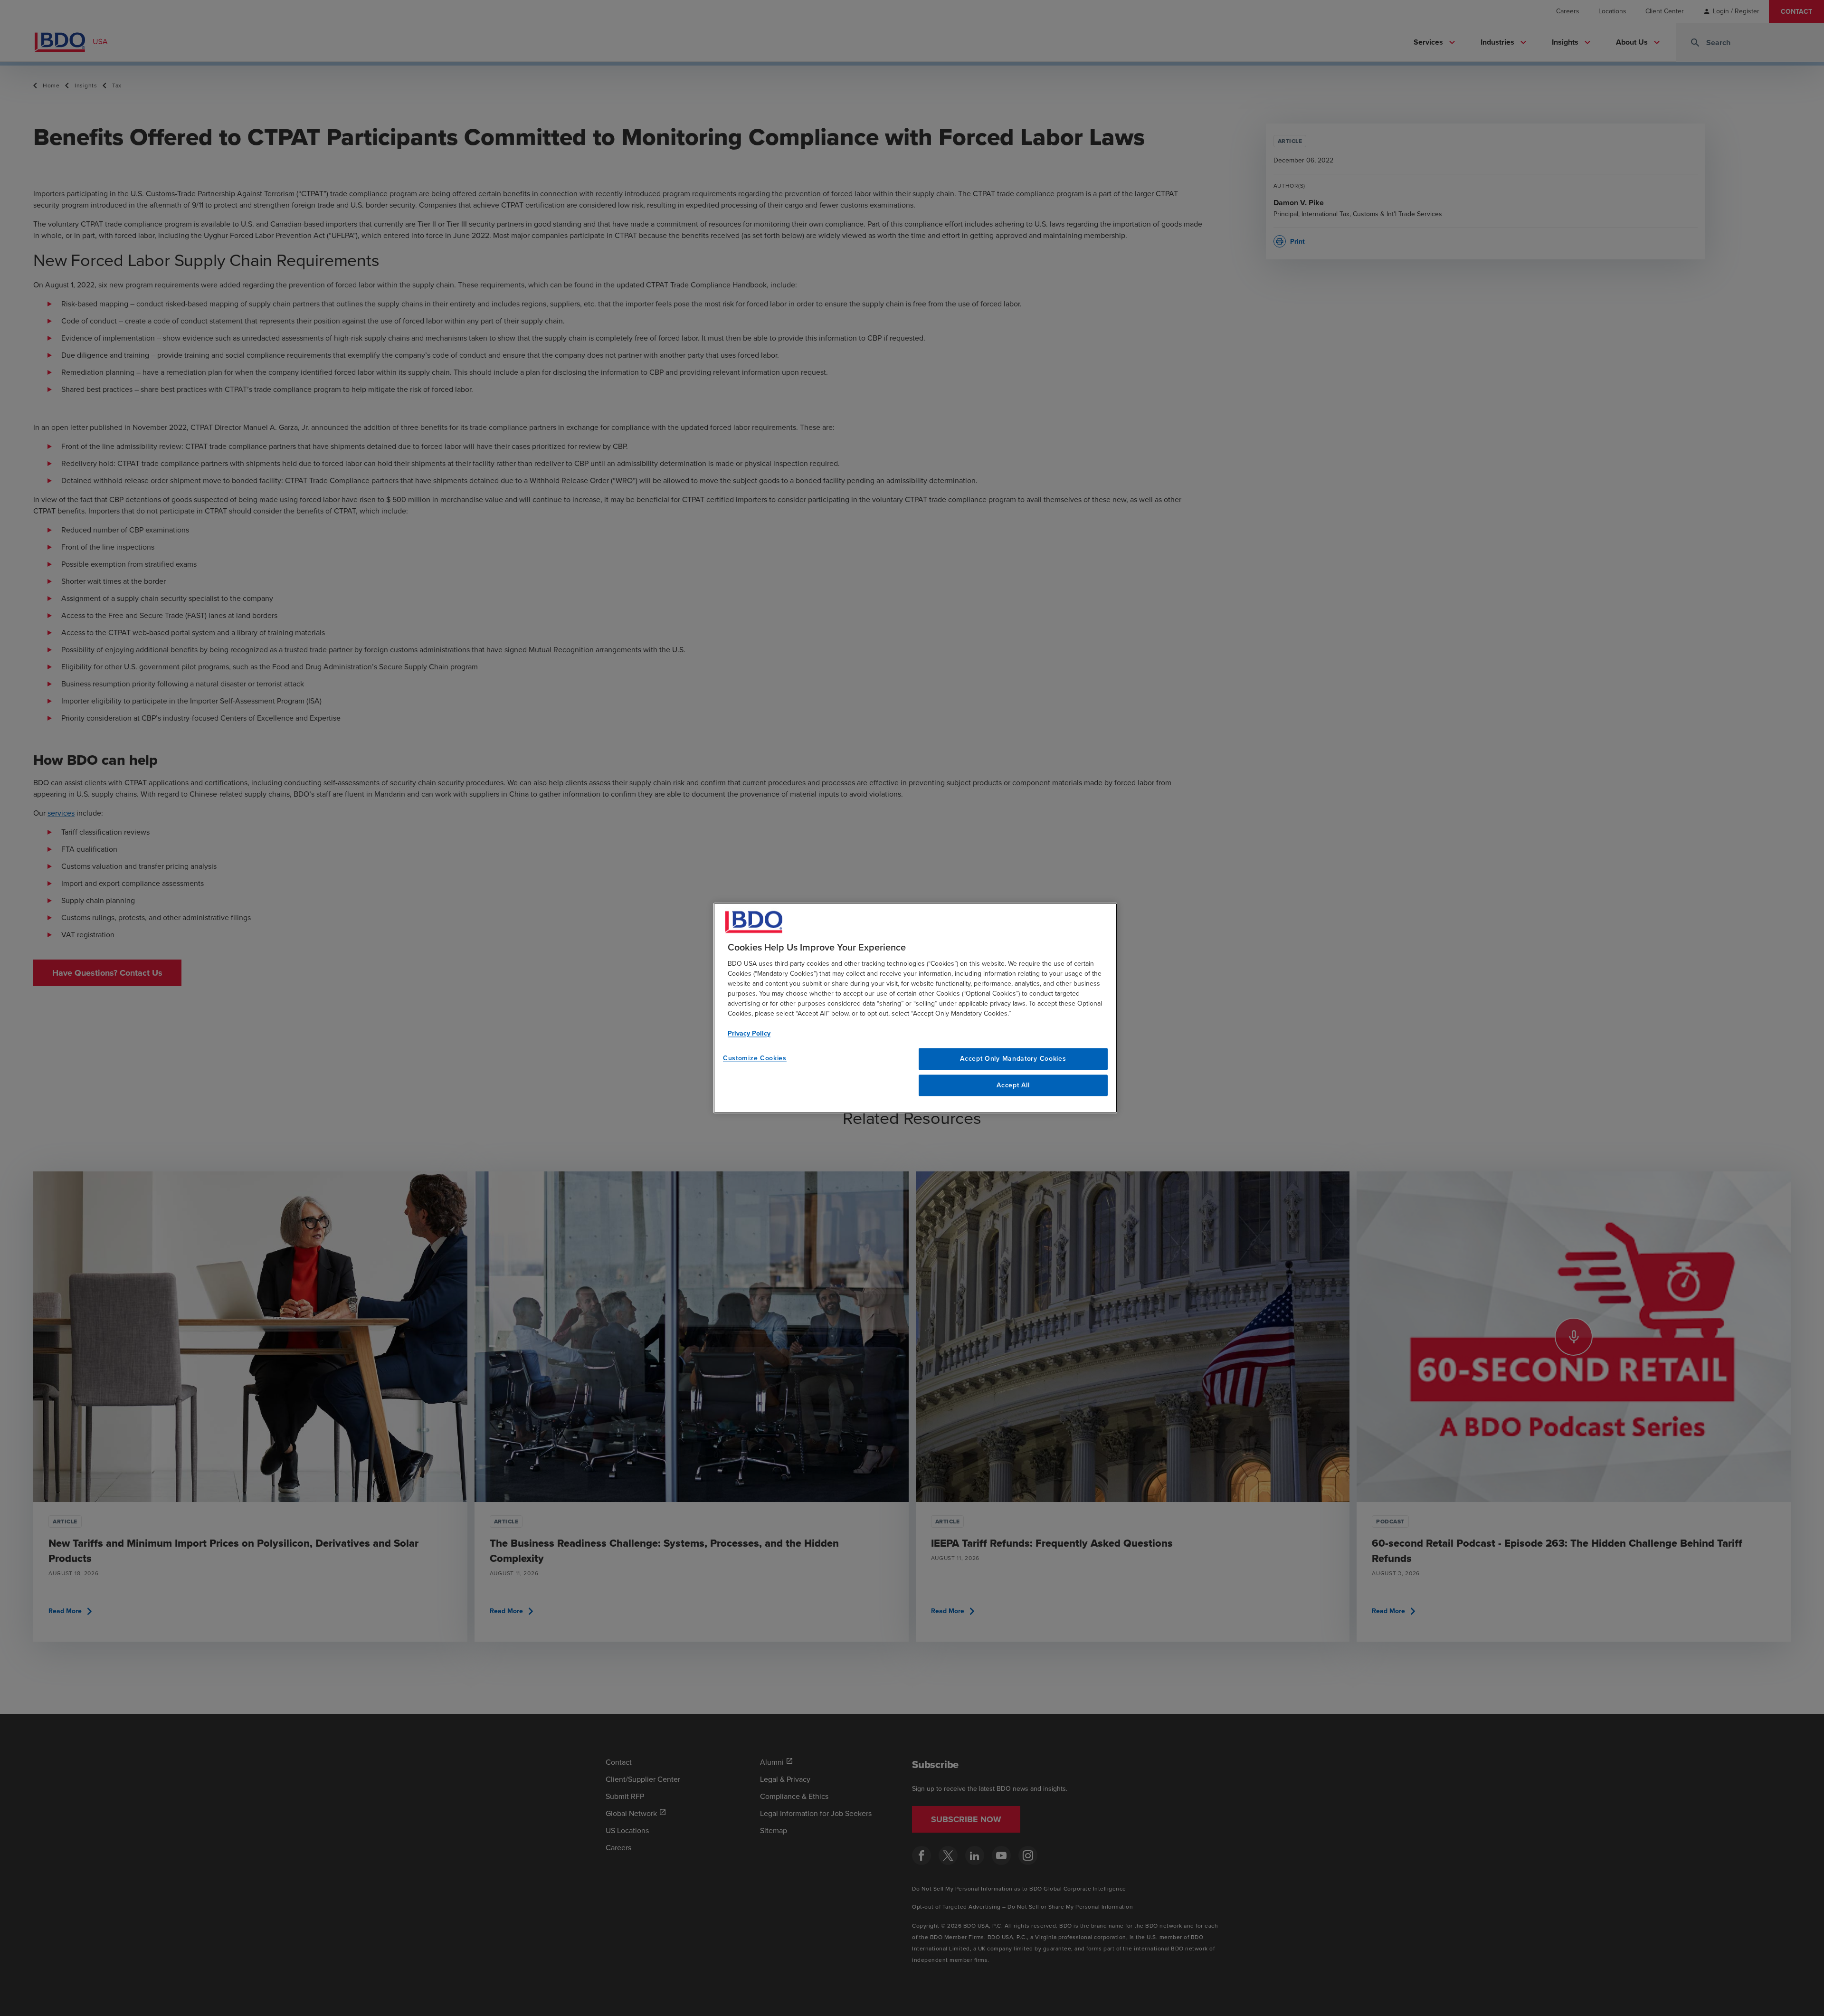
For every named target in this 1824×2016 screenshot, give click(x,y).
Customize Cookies (755, 1058)
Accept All (1013, 1085)
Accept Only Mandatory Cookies (1013, 1058)
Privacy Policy (749, 1033)
